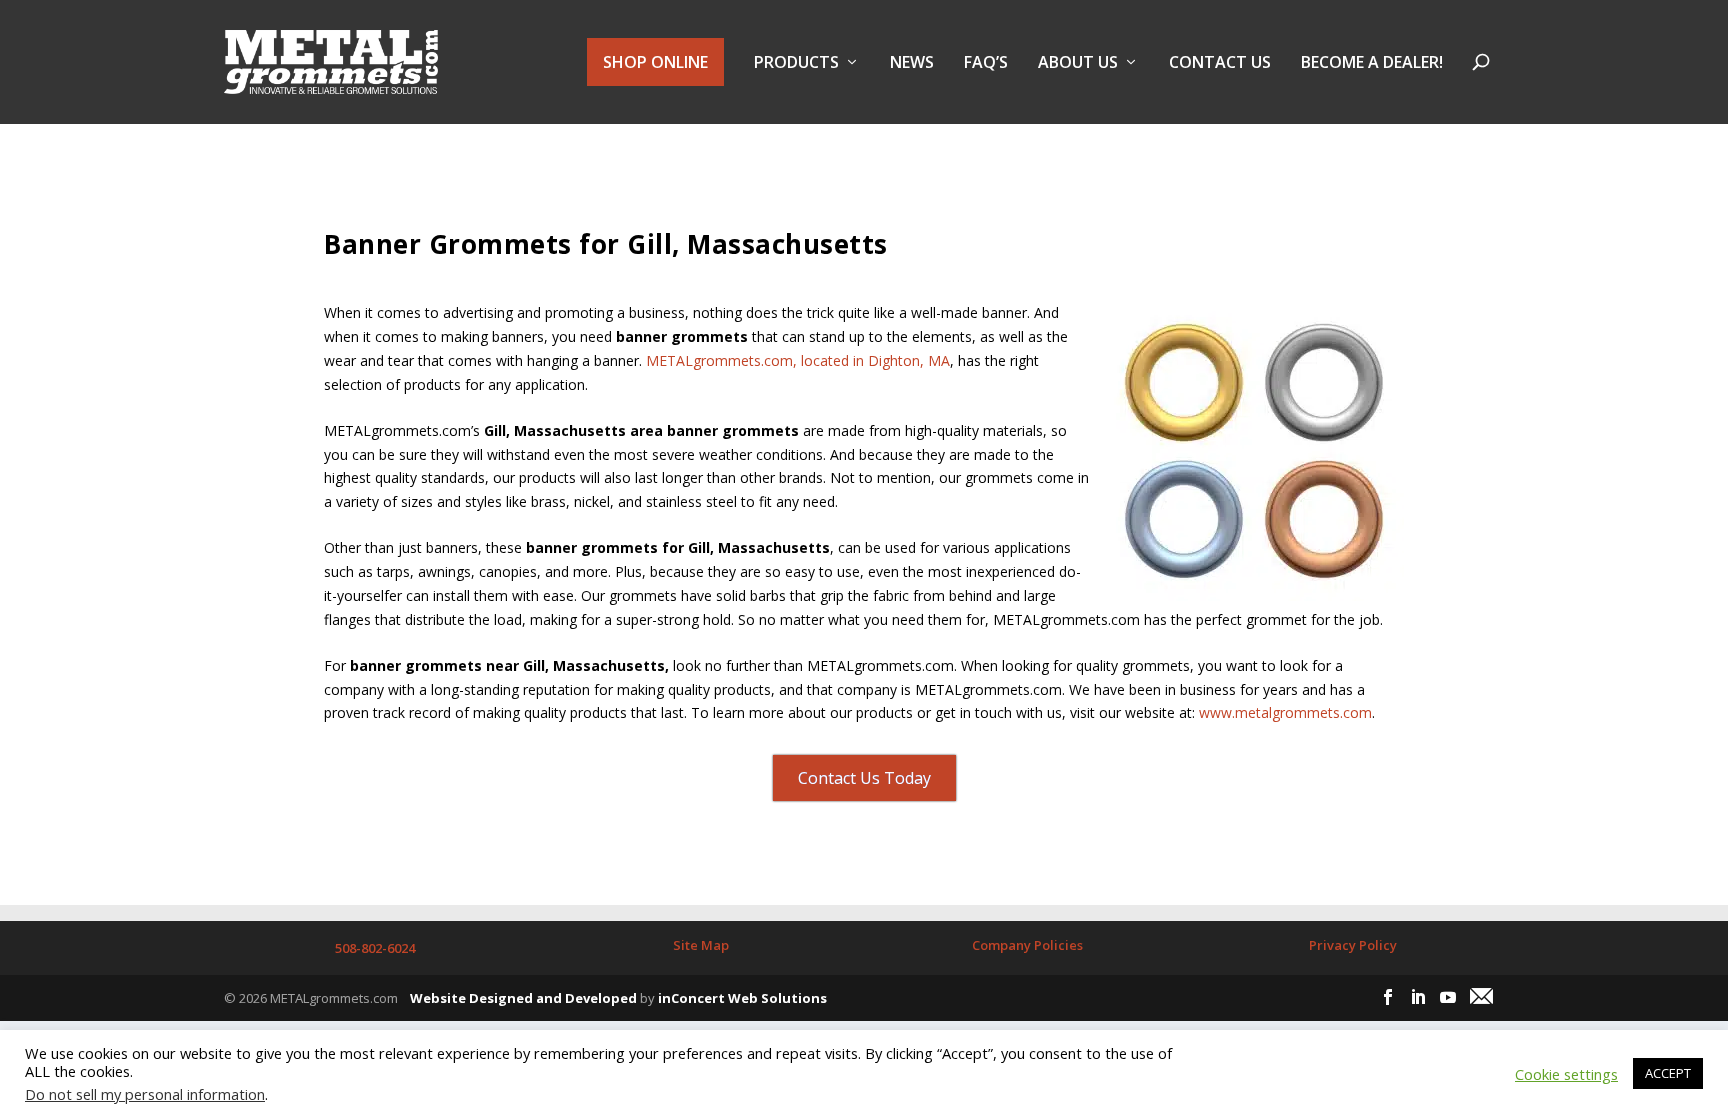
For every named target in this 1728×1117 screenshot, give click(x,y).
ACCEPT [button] (1668, 1073)
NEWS (912, 63)
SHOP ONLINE (655, 62)
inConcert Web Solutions (742, 998)
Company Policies (1027, 945)
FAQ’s (986, 63)
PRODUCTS (796, 63)
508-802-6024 (375, 948)
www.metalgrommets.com (1285, 712)
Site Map (701, 945)
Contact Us (1220, 63)
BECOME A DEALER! (1372, 63)
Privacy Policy (1353, 945)
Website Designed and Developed (523, 998)
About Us (1078, 63)
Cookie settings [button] (1566, 1074)
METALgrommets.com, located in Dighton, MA (798, 360)
